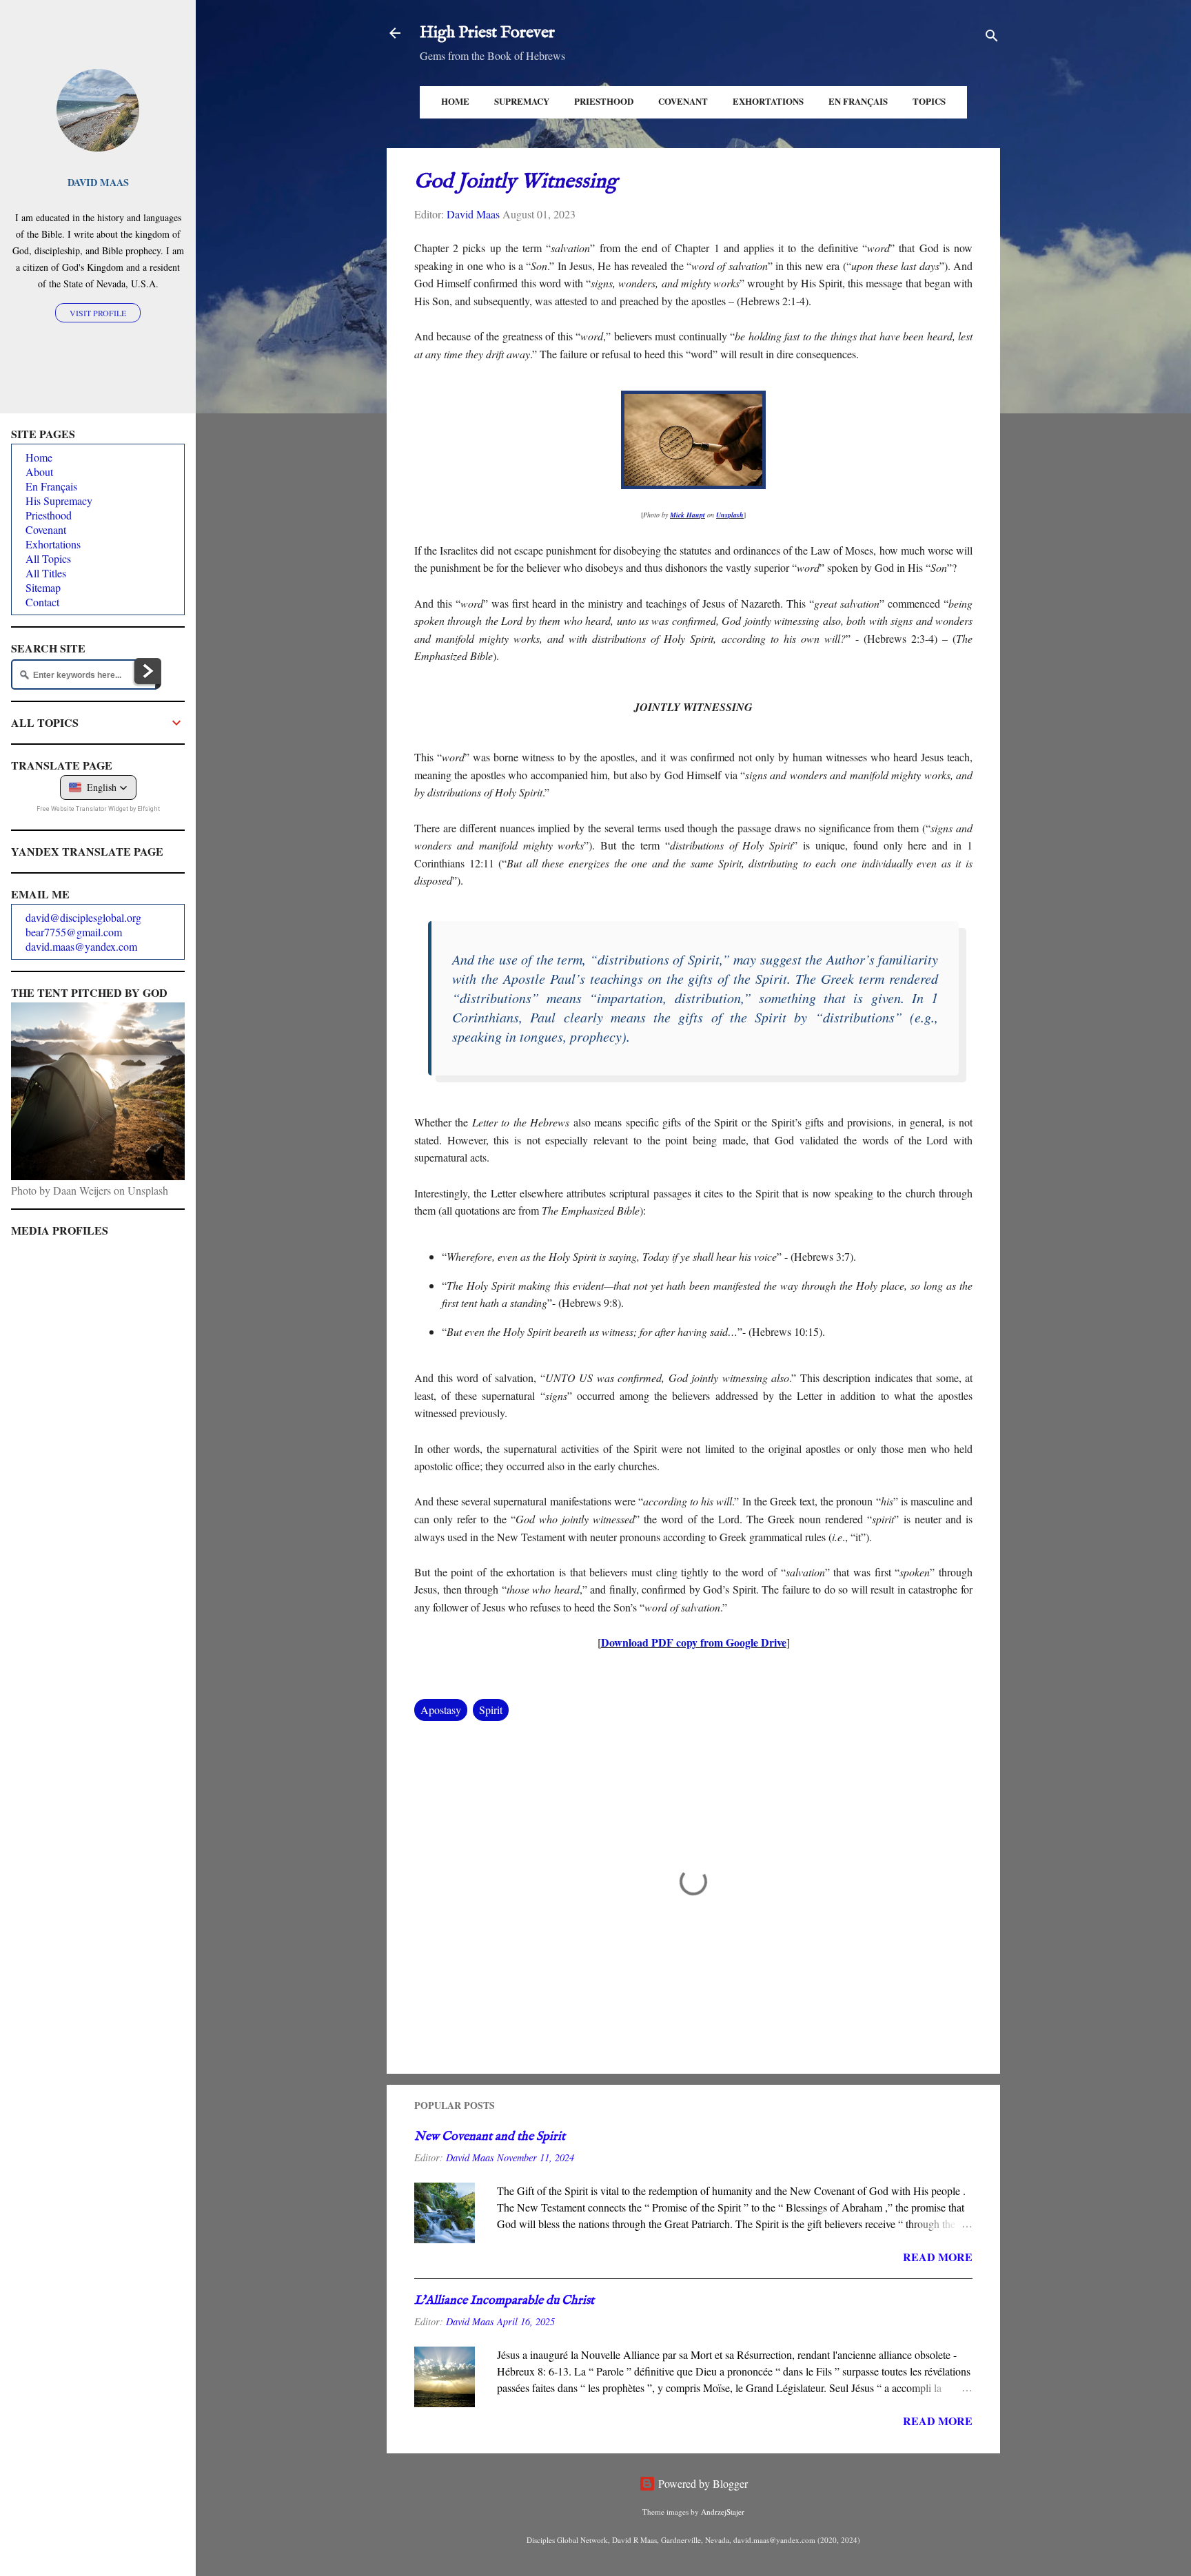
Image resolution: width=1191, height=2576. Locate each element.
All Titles (46, 573)
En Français (858, 101)
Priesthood (604, 101)
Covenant (683, 101)
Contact (42, 602)
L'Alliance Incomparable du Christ (504, 2301)
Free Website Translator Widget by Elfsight (98, 809)
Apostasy (441, 1710)
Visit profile (98, 313)
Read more (938, 2257)
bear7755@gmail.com (74, 932)
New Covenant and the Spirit (490, 2137)
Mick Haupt (688, 515)
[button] (98, 787)
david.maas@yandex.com (81, 946)
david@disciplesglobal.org (83, 917)
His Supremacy (59, 501)
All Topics (48, 558)
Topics (929, 101)
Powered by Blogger (702, 2483)
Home (455, 101)
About (39, 472)
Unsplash (730, 515)
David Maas (98, 182)
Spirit (491, 1710)
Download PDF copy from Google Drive (694, 1642)
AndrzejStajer (723, 2512)
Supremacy (522, 101)
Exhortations (768, 101)
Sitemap (43, 587)
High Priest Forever (487, 33)
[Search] (992, 38)
